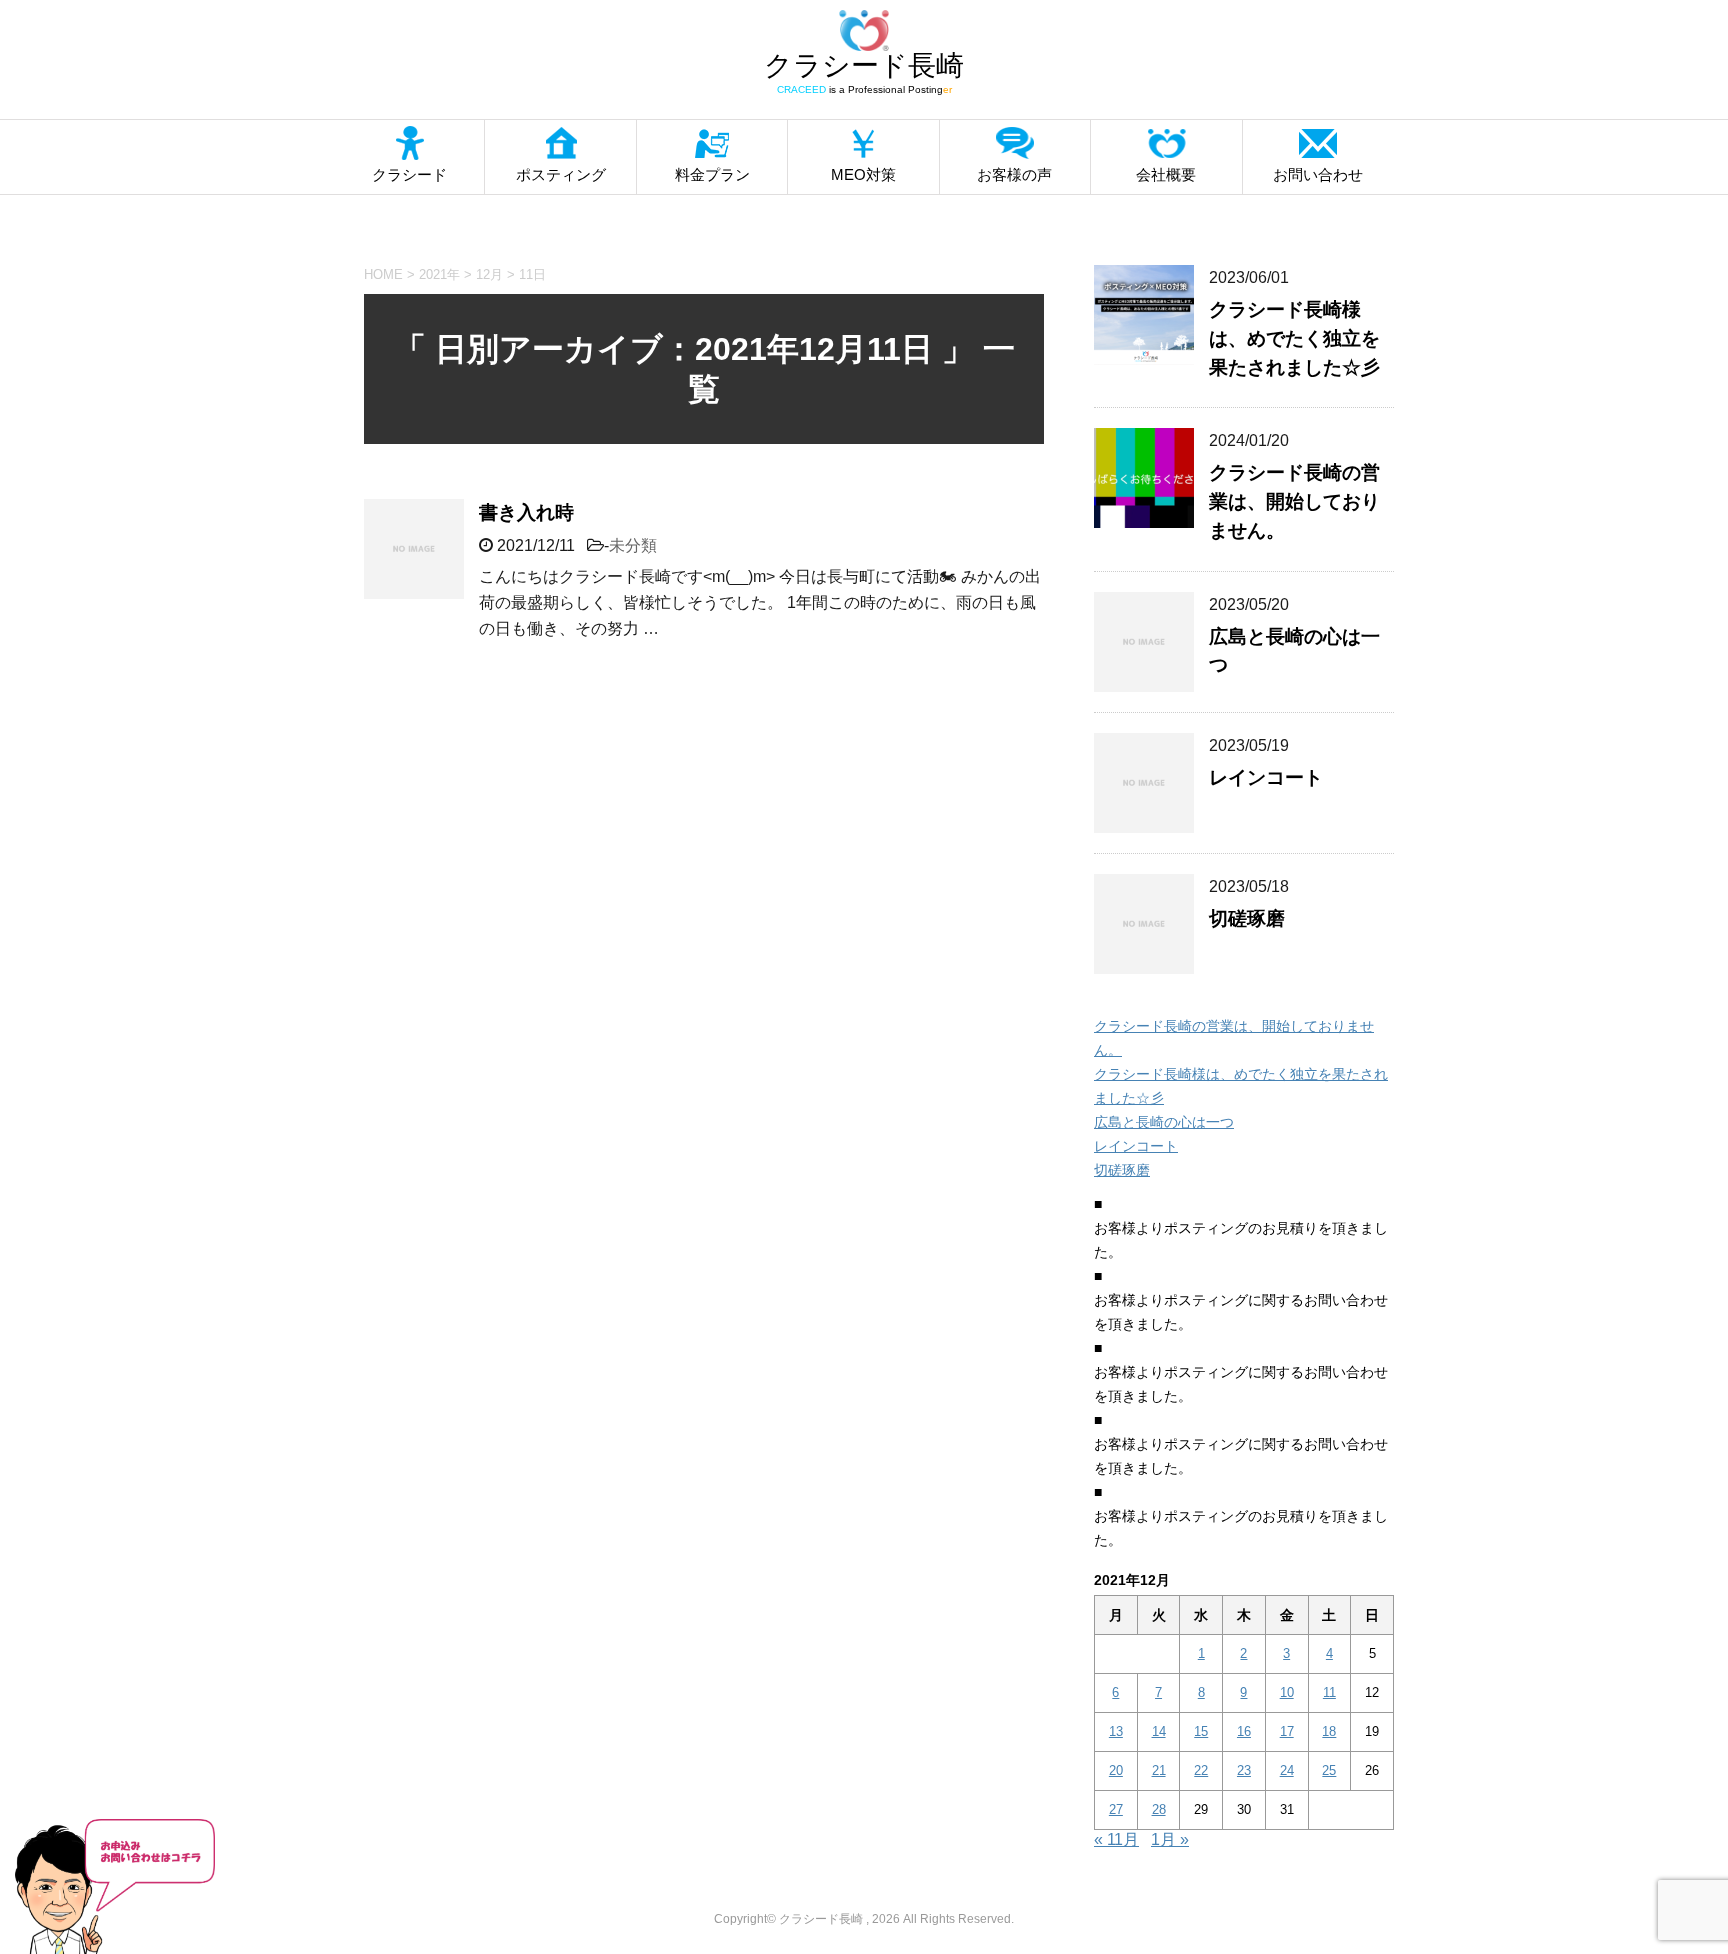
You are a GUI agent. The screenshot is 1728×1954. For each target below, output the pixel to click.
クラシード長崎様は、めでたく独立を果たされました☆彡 (1294, 338)
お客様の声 (1014, 174)
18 (1329, 1731)
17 (1287, 1731)
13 (1116, 1731)
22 (1201, 1770)
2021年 (439, 274)
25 (1329, 1770)
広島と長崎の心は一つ (1164, 1122)
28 (1159, 1809)
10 (1287, 1692)
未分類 (633, 545)
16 (1244, 1731)
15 (1201, 1731)
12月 (489, 274)
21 (1159, 1770)
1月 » (1170, 1839)
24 (1287, 1770)
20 (1116, 1770)
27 (1116, 1809)
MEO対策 (863, 174)
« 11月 (1116, 1839)
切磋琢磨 (1247, 918)
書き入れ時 (526, 512)
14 (1159, 1731)
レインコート (1266, 777)
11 (1329, 1692)
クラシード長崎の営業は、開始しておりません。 (1294, 501)
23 (1244, 1770)
